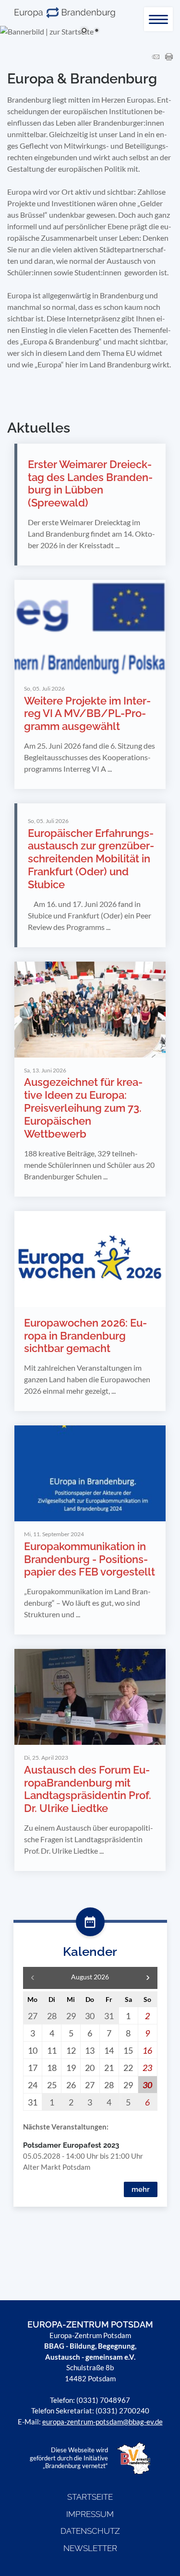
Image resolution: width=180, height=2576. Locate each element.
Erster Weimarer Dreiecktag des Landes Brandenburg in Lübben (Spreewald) (90, 484)
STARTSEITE (90, 2497)
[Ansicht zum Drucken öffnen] (169, 57)
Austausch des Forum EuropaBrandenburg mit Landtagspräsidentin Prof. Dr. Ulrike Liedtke (88, 1789)
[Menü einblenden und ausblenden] (158, 19)
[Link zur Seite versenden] (156, 57)
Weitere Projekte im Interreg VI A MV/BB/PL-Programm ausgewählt (87, 714)
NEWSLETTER (90, 2548)
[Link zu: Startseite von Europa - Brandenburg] (65, 13)
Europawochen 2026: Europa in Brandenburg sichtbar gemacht (85, 1336)
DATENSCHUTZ (90, 2531)
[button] (148, 1978)
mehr (141, 2189)
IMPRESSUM (90, 2514)
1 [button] (84, 31)
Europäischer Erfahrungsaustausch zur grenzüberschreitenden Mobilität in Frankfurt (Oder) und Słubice (91, 859)
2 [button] (96, 31)
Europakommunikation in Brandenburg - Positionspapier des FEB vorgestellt (90, 1559)
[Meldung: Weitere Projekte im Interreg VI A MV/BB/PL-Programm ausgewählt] (90, 628)
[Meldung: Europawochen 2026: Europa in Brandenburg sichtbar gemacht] (90, 1259)
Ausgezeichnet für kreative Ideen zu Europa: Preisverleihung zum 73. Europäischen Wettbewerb (83, 1108)
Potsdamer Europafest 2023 (71, 2145)
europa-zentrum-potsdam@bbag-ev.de (102, 2422)
